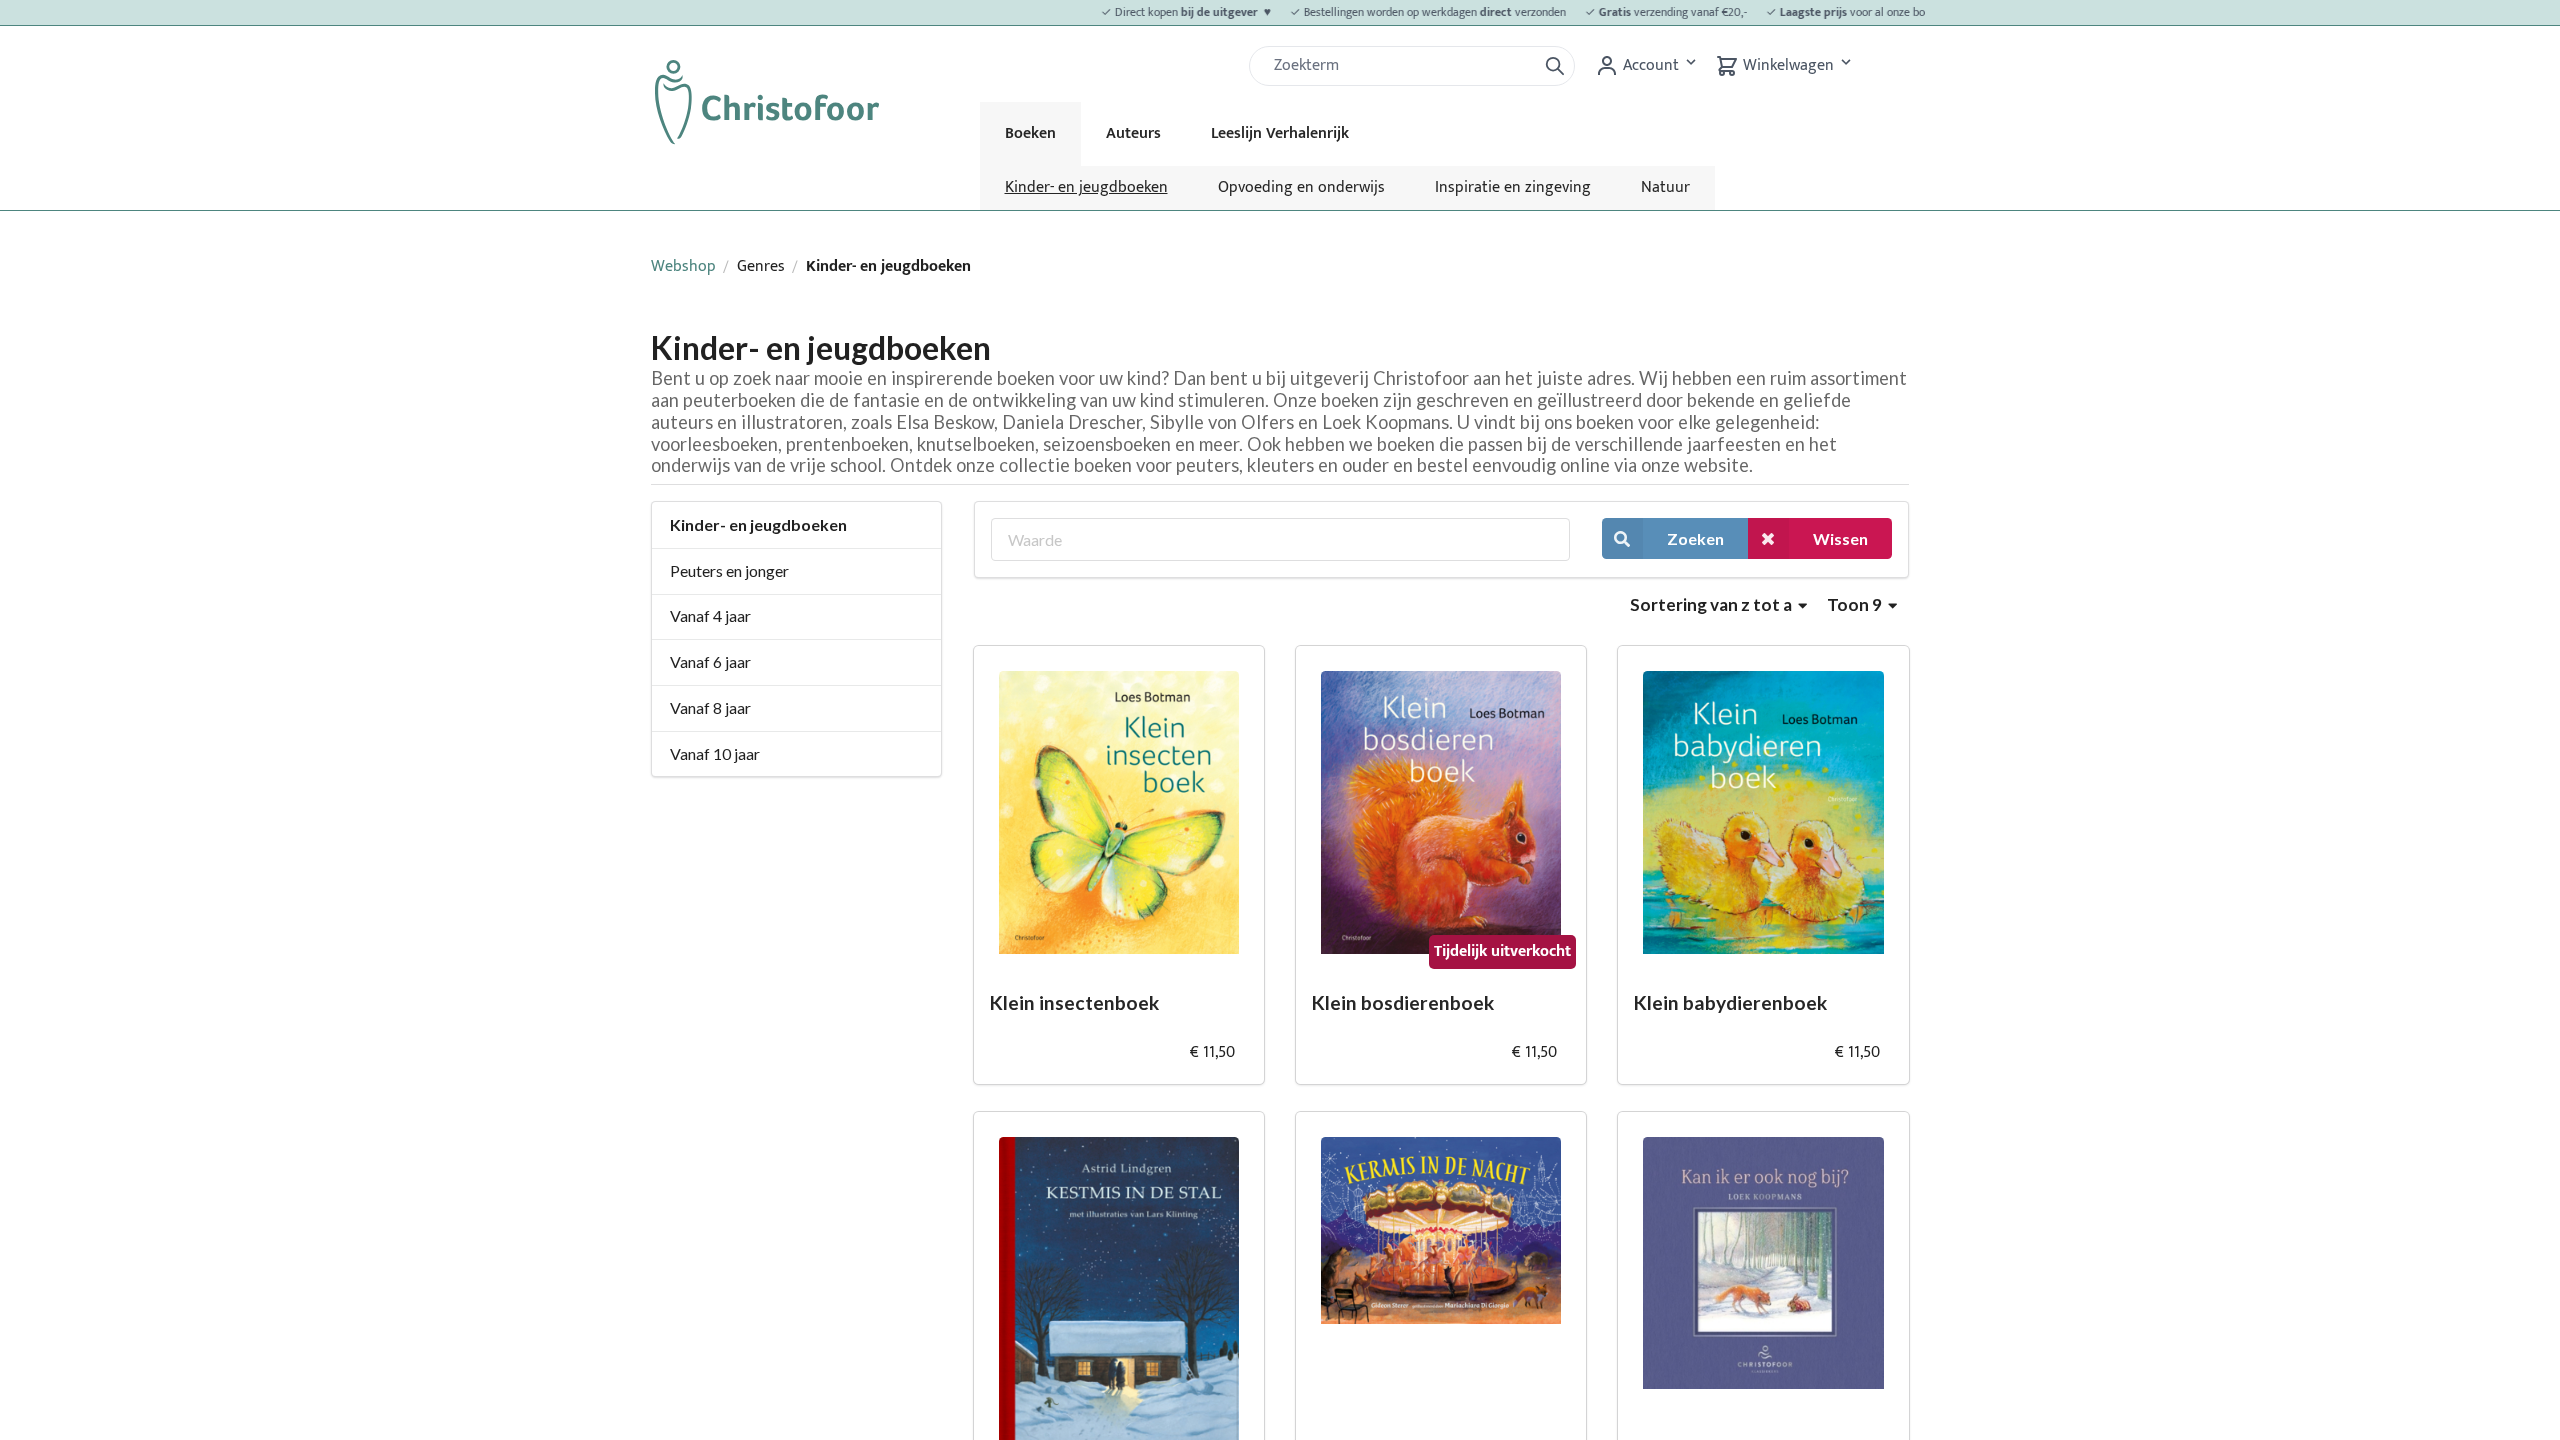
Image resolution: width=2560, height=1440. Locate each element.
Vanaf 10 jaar (715, 753)
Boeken (1030, 133)
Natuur (1665, 187)
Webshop (683, 266)
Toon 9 (1856, 604)
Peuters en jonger (729, 570)
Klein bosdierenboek (1403, 1002)
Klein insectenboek (1074, 1002)
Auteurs (1133, 133)
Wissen (1840, 538)
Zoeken (1695, 538)
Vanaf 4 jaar (710, 615)
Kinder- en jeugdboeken (1086, 187)
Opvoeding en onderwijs (1301, 187)
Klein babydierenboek (1730, 1002)
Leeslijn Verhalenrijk (1280, 133)
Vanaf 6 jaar (710, 661)
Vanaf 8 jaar (710, 707)
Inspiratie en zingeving (1513, 187)
